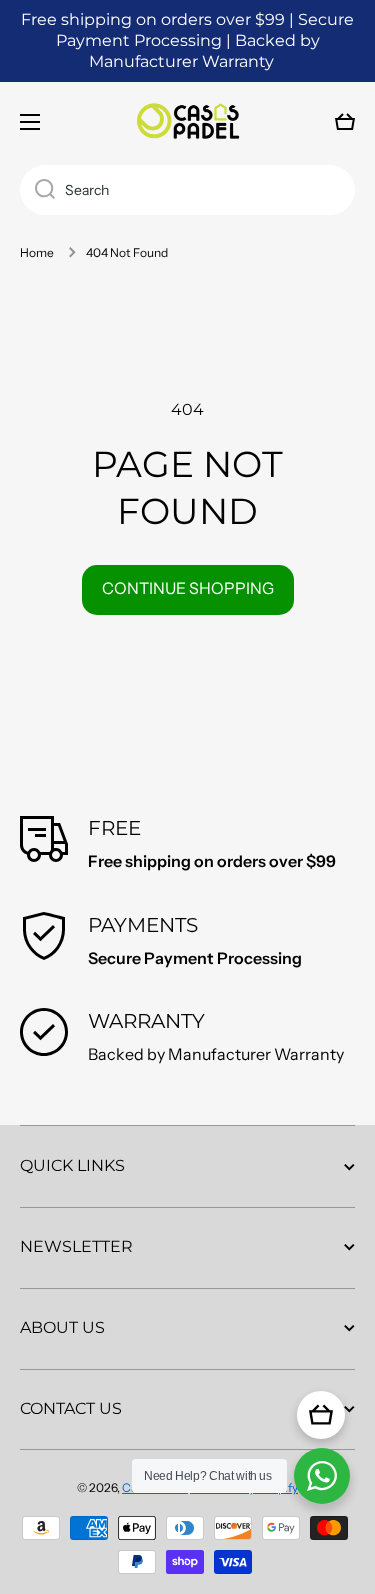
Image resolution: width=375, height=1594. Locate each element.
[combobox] (187, 190)
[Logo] (188, 122)
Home (37, 252)
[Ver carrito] (321, 1415)
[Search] (37, 190)
